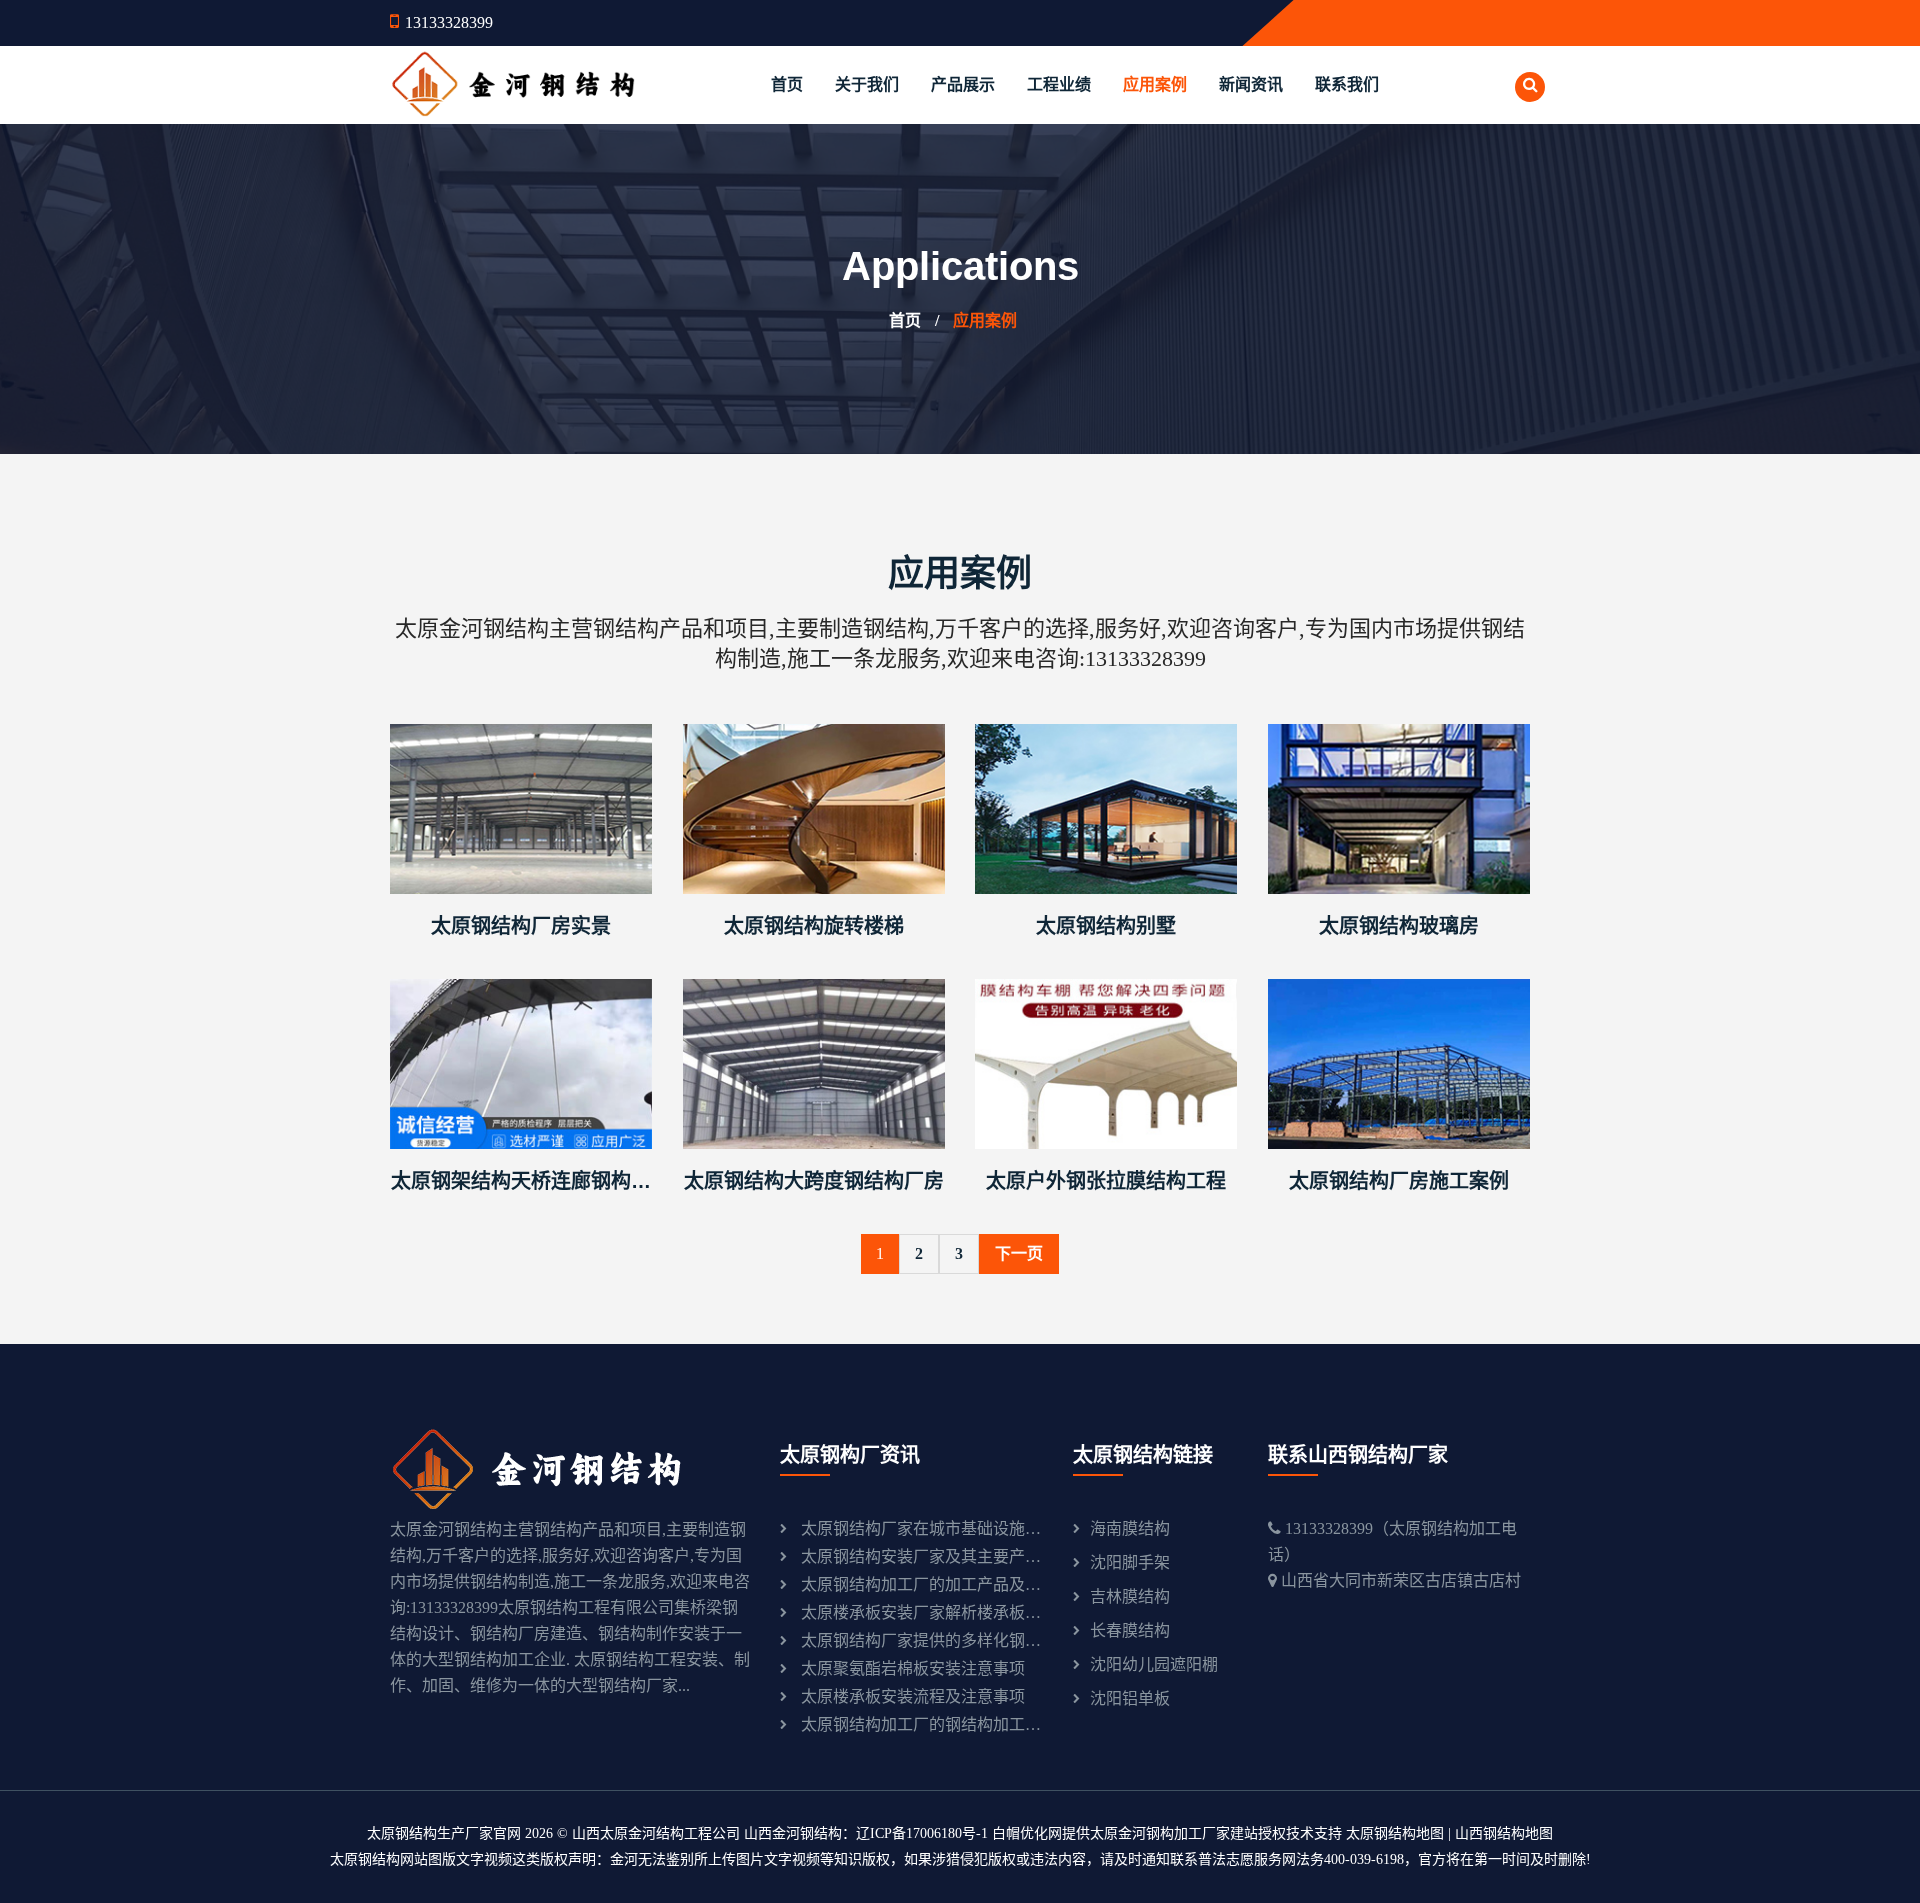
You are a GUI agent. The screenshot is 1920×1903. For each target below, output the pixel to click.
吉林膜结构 (1130, 1596)
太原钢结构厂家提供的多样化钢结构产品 (922, 1640)
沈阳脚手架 (1130, 1562)
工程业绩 (1059, 84)
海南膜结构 (1130, 1528)
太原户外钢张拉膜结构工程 (1106, 1181)
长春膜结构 (1130, 1630)
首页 (787, 84)
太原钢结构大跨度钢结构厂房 (814, 1181)
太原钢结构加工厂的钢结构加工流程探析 (922, 1724)
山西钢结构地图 (1504, 1833)
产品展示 (963, 84)
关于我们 (867, 84)
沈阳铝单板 (1130, 1698)
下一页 (1019, 1253)
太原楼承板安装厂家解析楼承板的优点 (922, 1612)
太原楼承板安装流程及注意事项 (913, 1696)
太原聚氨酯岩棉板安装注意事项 (913, 1668)
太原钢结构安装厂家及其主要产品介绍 (922, 1556)
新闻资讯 (1251, 84)
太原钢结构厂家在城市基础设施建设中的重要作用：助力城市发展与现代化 (922, 1528)
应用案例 (1155, 84)
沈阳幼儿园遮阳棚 (1154, 1664)
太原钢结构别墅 (1106, 926)
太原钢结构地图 (1395, 1833)
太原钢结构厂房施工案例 (1399, 1181)
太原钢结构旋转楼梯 (814, 926)
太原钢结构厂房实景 (521, 926)
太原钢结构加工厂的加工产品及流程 (922, 1584)
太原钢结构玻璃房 (1399, 926)
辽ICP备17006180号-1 (922, 1833)
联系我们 (1347, 84)
